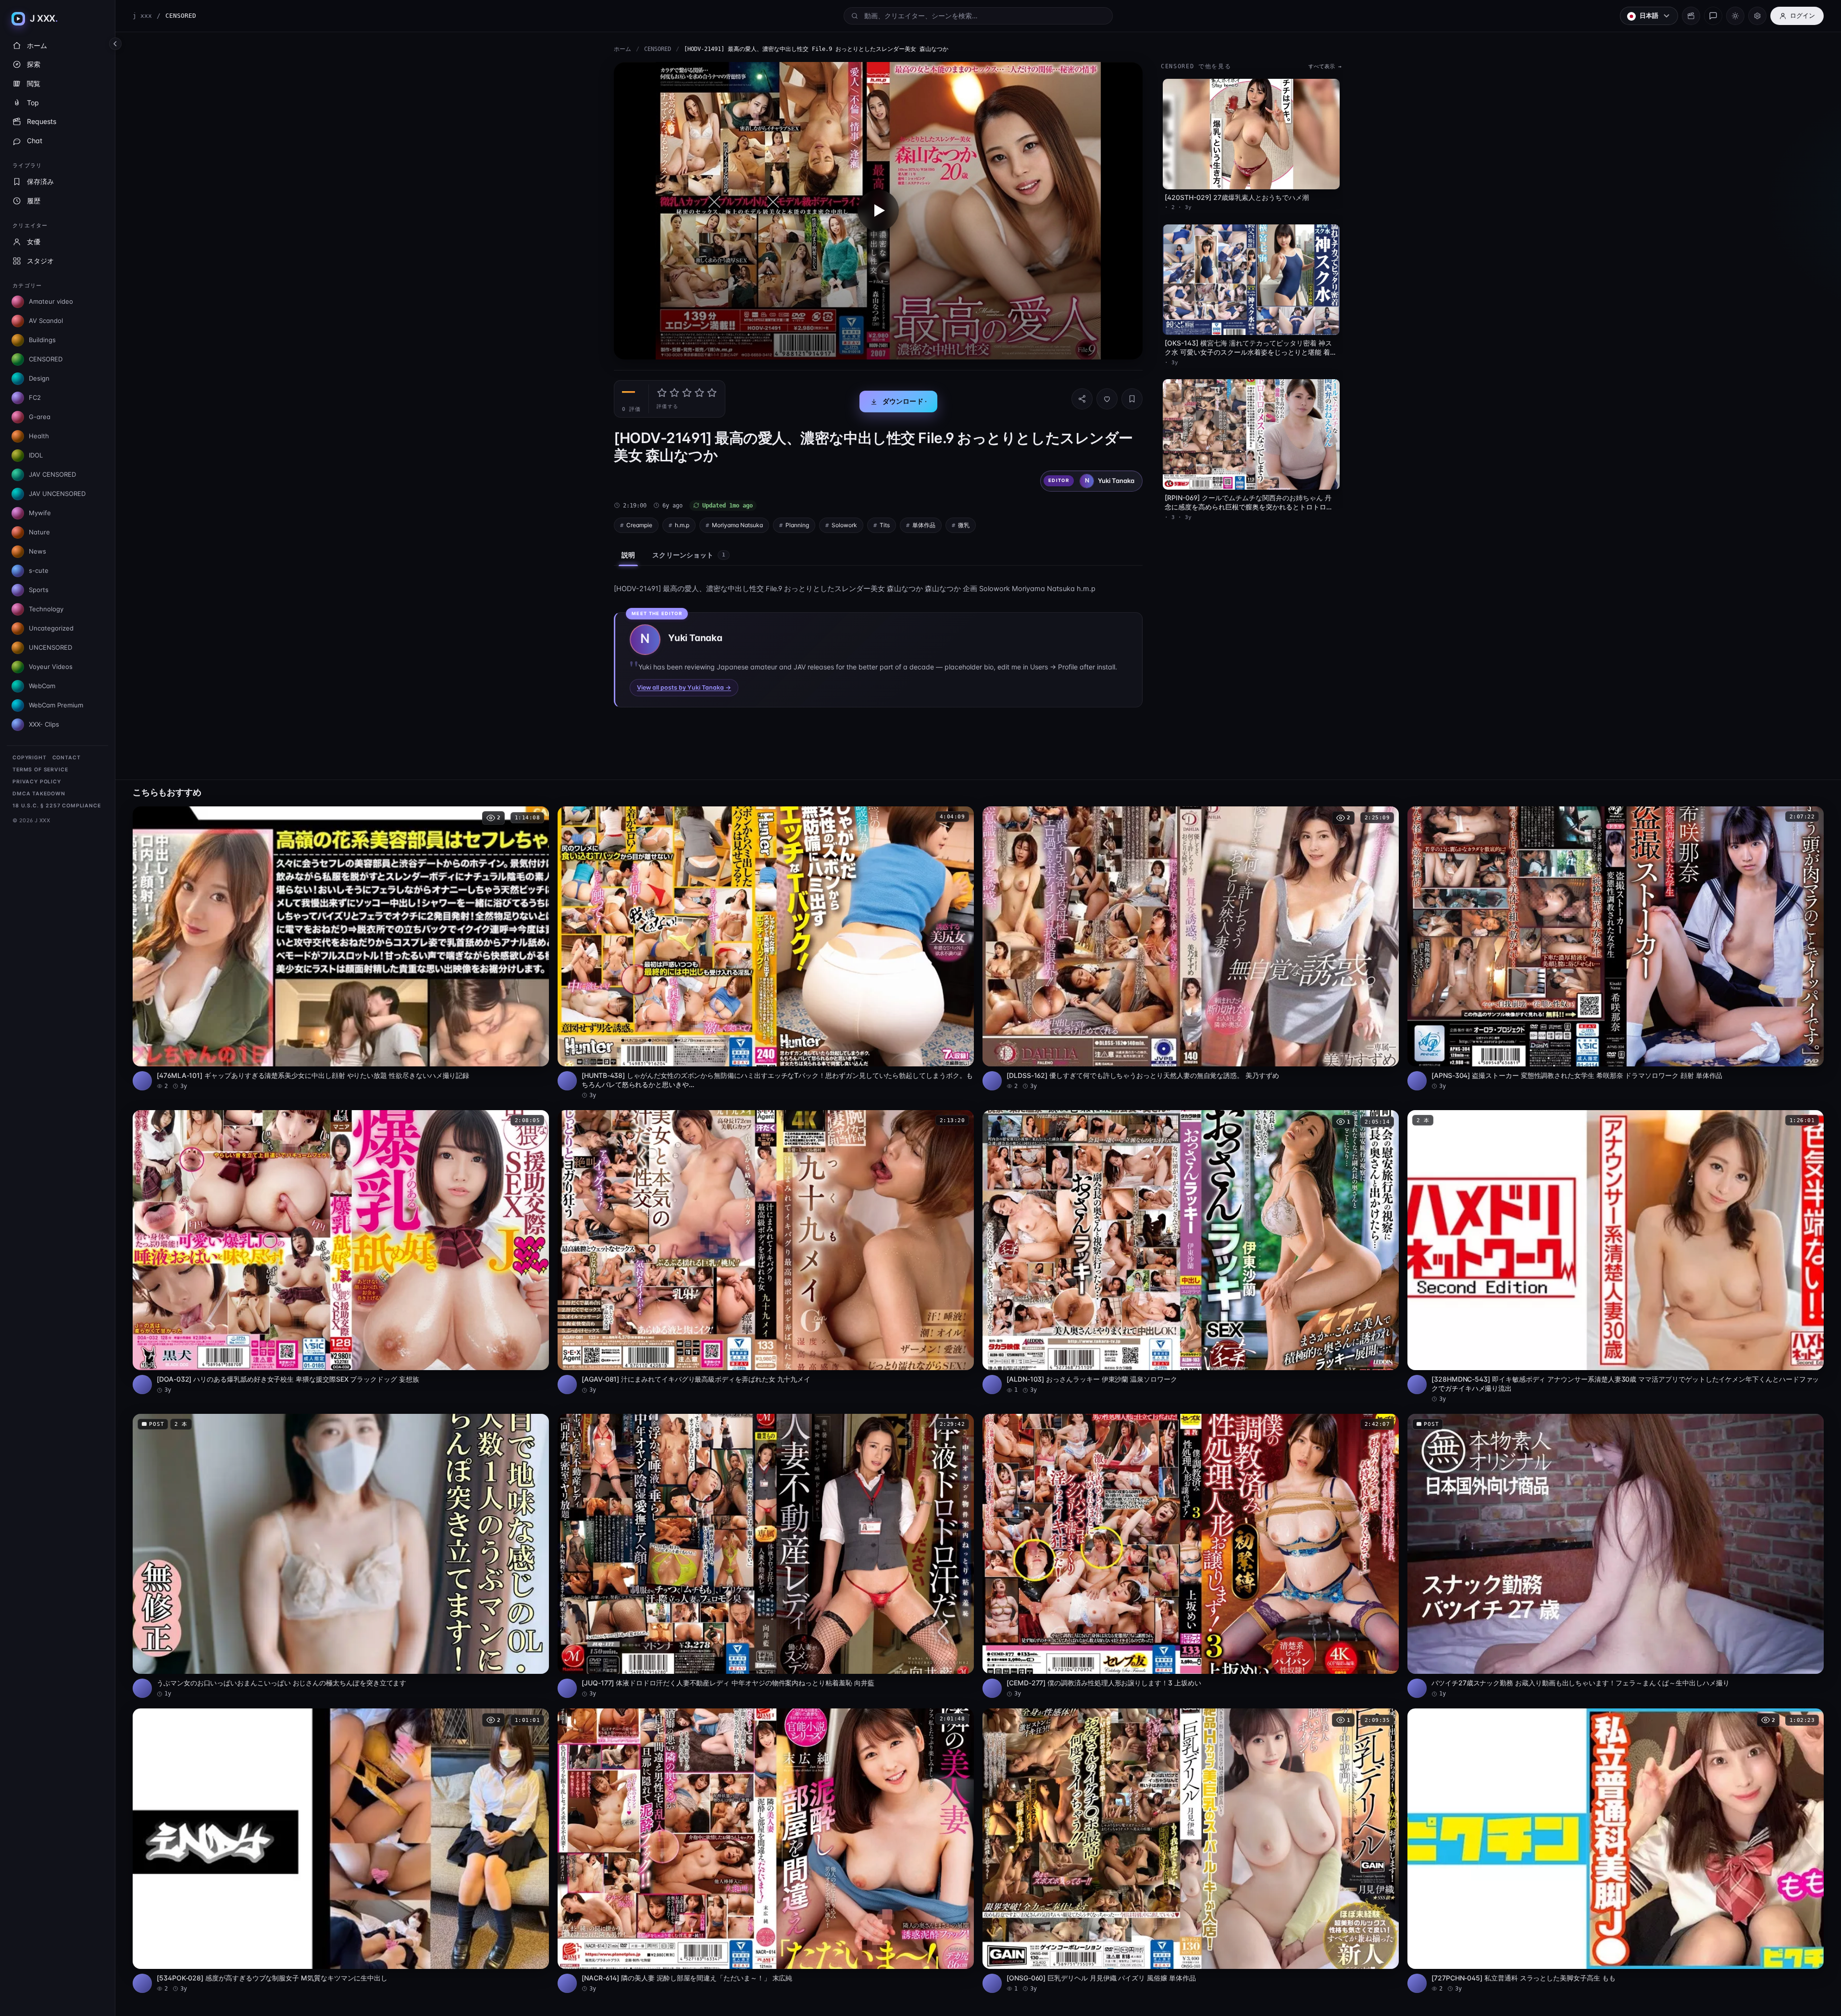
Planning (797, 525)
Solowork (844, 525)
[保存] (1132, 399)
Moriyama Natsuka (737, 525)
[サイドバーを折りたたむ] (115, 44)
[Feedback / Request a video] (1713, 16)
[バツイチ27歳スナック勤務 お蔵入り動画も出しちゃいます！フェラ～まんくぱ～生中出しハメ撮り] (1616, 1556)
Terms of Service (40, 770)
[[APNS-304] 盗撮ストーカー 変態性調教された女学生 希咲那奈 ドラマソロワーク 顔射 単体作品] (1616, 948)
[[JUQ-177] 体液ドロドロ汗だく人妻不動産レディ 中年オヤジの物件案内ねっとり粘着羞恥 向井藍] (766, 1556)
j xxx (142, 16)
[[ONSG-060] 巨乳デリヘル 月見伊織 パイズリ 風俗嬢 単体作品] (1191, 1850)
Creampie (639, 525)
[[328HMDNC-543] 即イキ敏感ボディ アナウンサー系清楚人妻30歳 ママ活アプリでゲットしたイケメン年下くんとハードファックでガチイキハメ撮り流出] (1616, 1257)
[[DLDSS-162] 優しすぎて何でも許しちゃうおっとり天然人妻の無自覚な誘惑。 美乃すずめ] (1191, 948)
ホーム (622, 49)
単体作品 (924, 525)
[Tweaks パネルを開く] (1757, 16)
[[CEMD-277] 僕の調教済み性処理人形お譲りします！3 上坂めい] (1191, 1556)
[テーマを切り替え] (1735, 16)
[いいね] (1107, 399)
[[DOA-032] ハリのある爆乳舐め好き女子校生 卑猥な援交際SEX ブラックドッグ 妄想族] (341, 1252)
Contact (67, 758)
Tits (885, 525)
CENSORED (658, 49)
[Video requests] (1691, 16)
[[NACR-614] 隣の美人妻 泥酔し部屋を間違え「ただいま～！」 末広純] (766, 1850)
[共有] (1082, 399)
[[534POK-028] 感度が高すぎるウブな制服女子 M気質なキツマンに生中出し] (341, 1850)
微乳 (964, 525)
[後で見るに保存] (536, 817)
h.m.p (682, 525)
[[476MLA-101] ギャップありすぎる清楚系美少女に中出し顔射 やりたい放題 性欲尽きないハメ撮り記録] (341, 948)
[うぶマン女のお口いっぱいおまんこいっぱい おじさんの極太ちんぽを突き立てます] (341, 1556)
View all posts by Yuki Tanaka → (684, 687)
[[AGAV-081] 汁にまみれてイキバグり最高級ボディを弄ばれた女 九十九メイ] (766, 1252)
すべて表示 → (1325, 67)
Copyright (30, 758)
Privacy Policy (37, 782)
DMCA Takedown (39, 794)
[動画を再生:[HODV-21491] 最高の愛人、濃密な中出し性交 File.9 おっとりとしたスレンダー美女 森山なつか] (878, 211)
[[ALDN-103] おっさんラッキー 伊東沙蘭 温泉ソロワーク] (1191, 1252)
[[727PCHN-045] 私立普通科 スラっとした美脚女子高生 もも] (1616, 1850)
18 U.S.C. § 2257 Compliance (57, 806)
